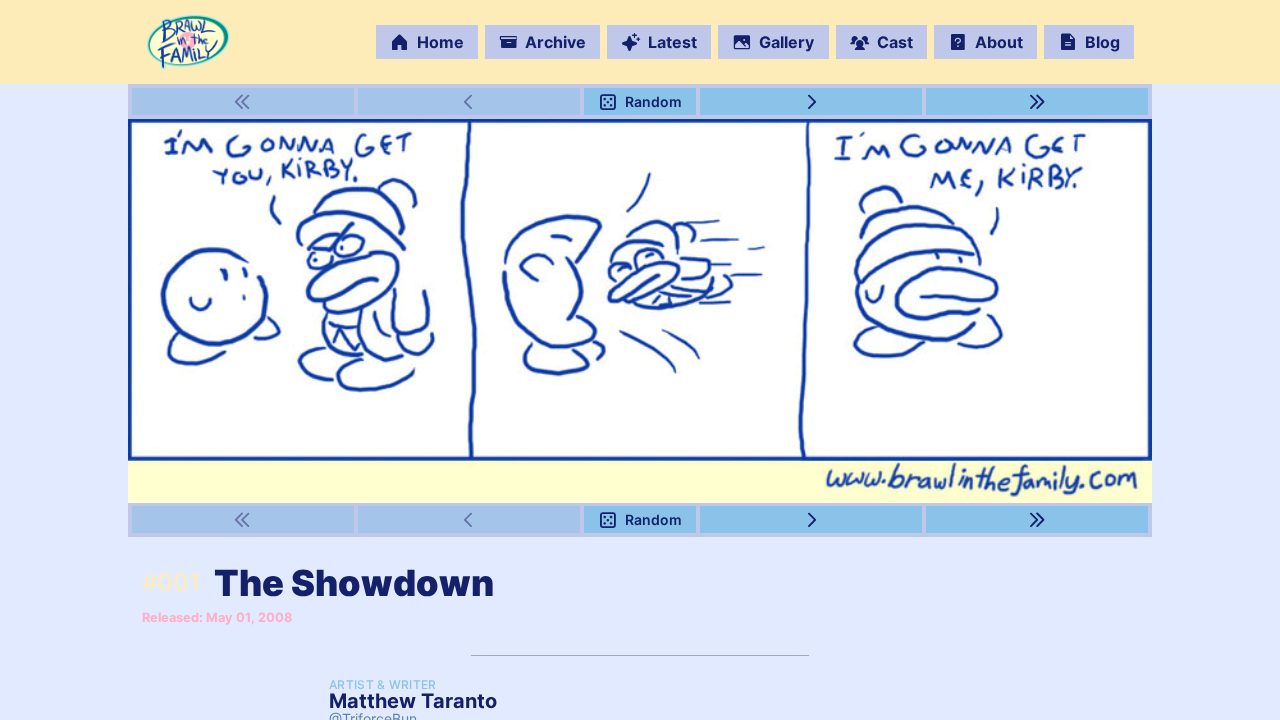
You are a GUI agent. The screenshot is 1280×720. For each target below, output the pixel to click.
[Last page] (1037, 101)
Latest (672, 42)
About (999, 42)
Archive (555, 42)
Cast (895, 42)
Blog (1102, 42)
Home (440, 42)
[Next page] (811, 101)
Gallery (786, 42)
